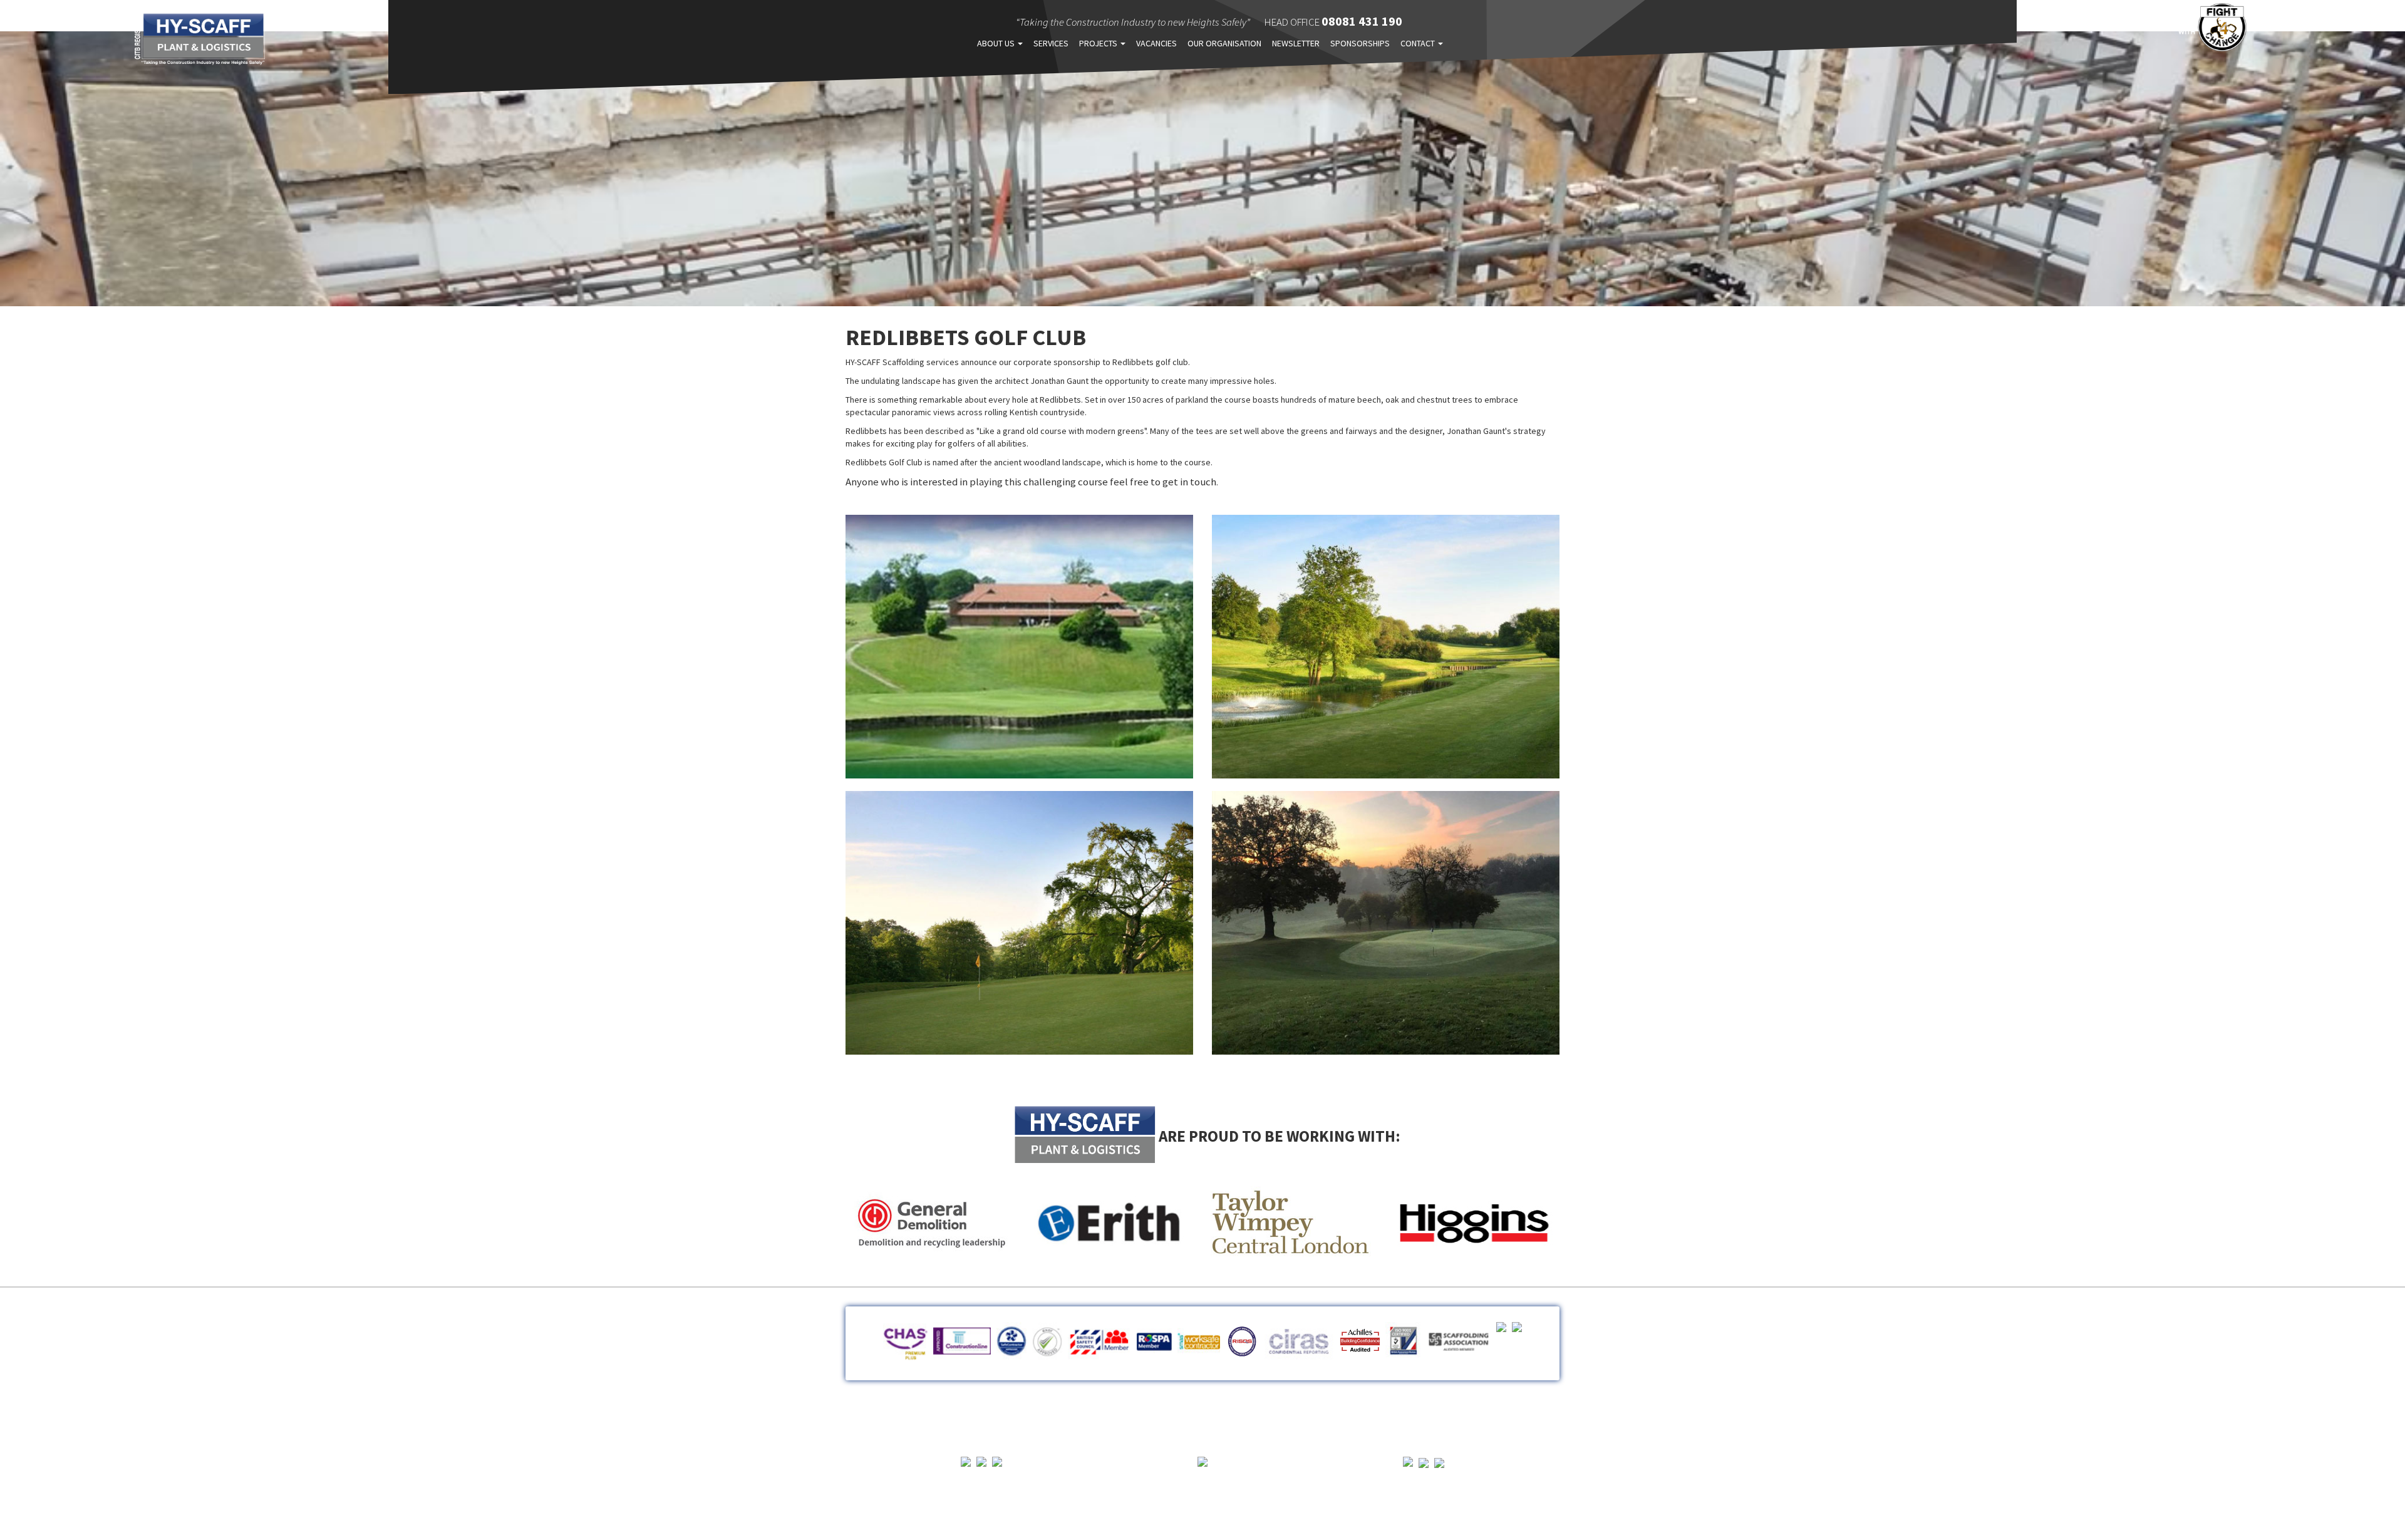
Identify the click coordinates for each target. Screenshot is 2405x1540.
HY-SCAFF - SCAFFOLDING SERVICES (200, 39)
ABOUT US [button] (997, 43)
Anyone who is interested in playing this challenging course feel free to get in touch (1031, 482)
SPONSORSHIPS (1360, 43)
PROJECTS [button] (1099, 43)
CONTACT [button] (1419, 43)
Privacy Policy (1202, 1417)
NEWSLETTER (1296, 43)
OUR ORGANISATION (1224, 43)
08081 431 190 (1362, 21)
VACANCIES (1156, 43)
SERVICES (1051, 43)
